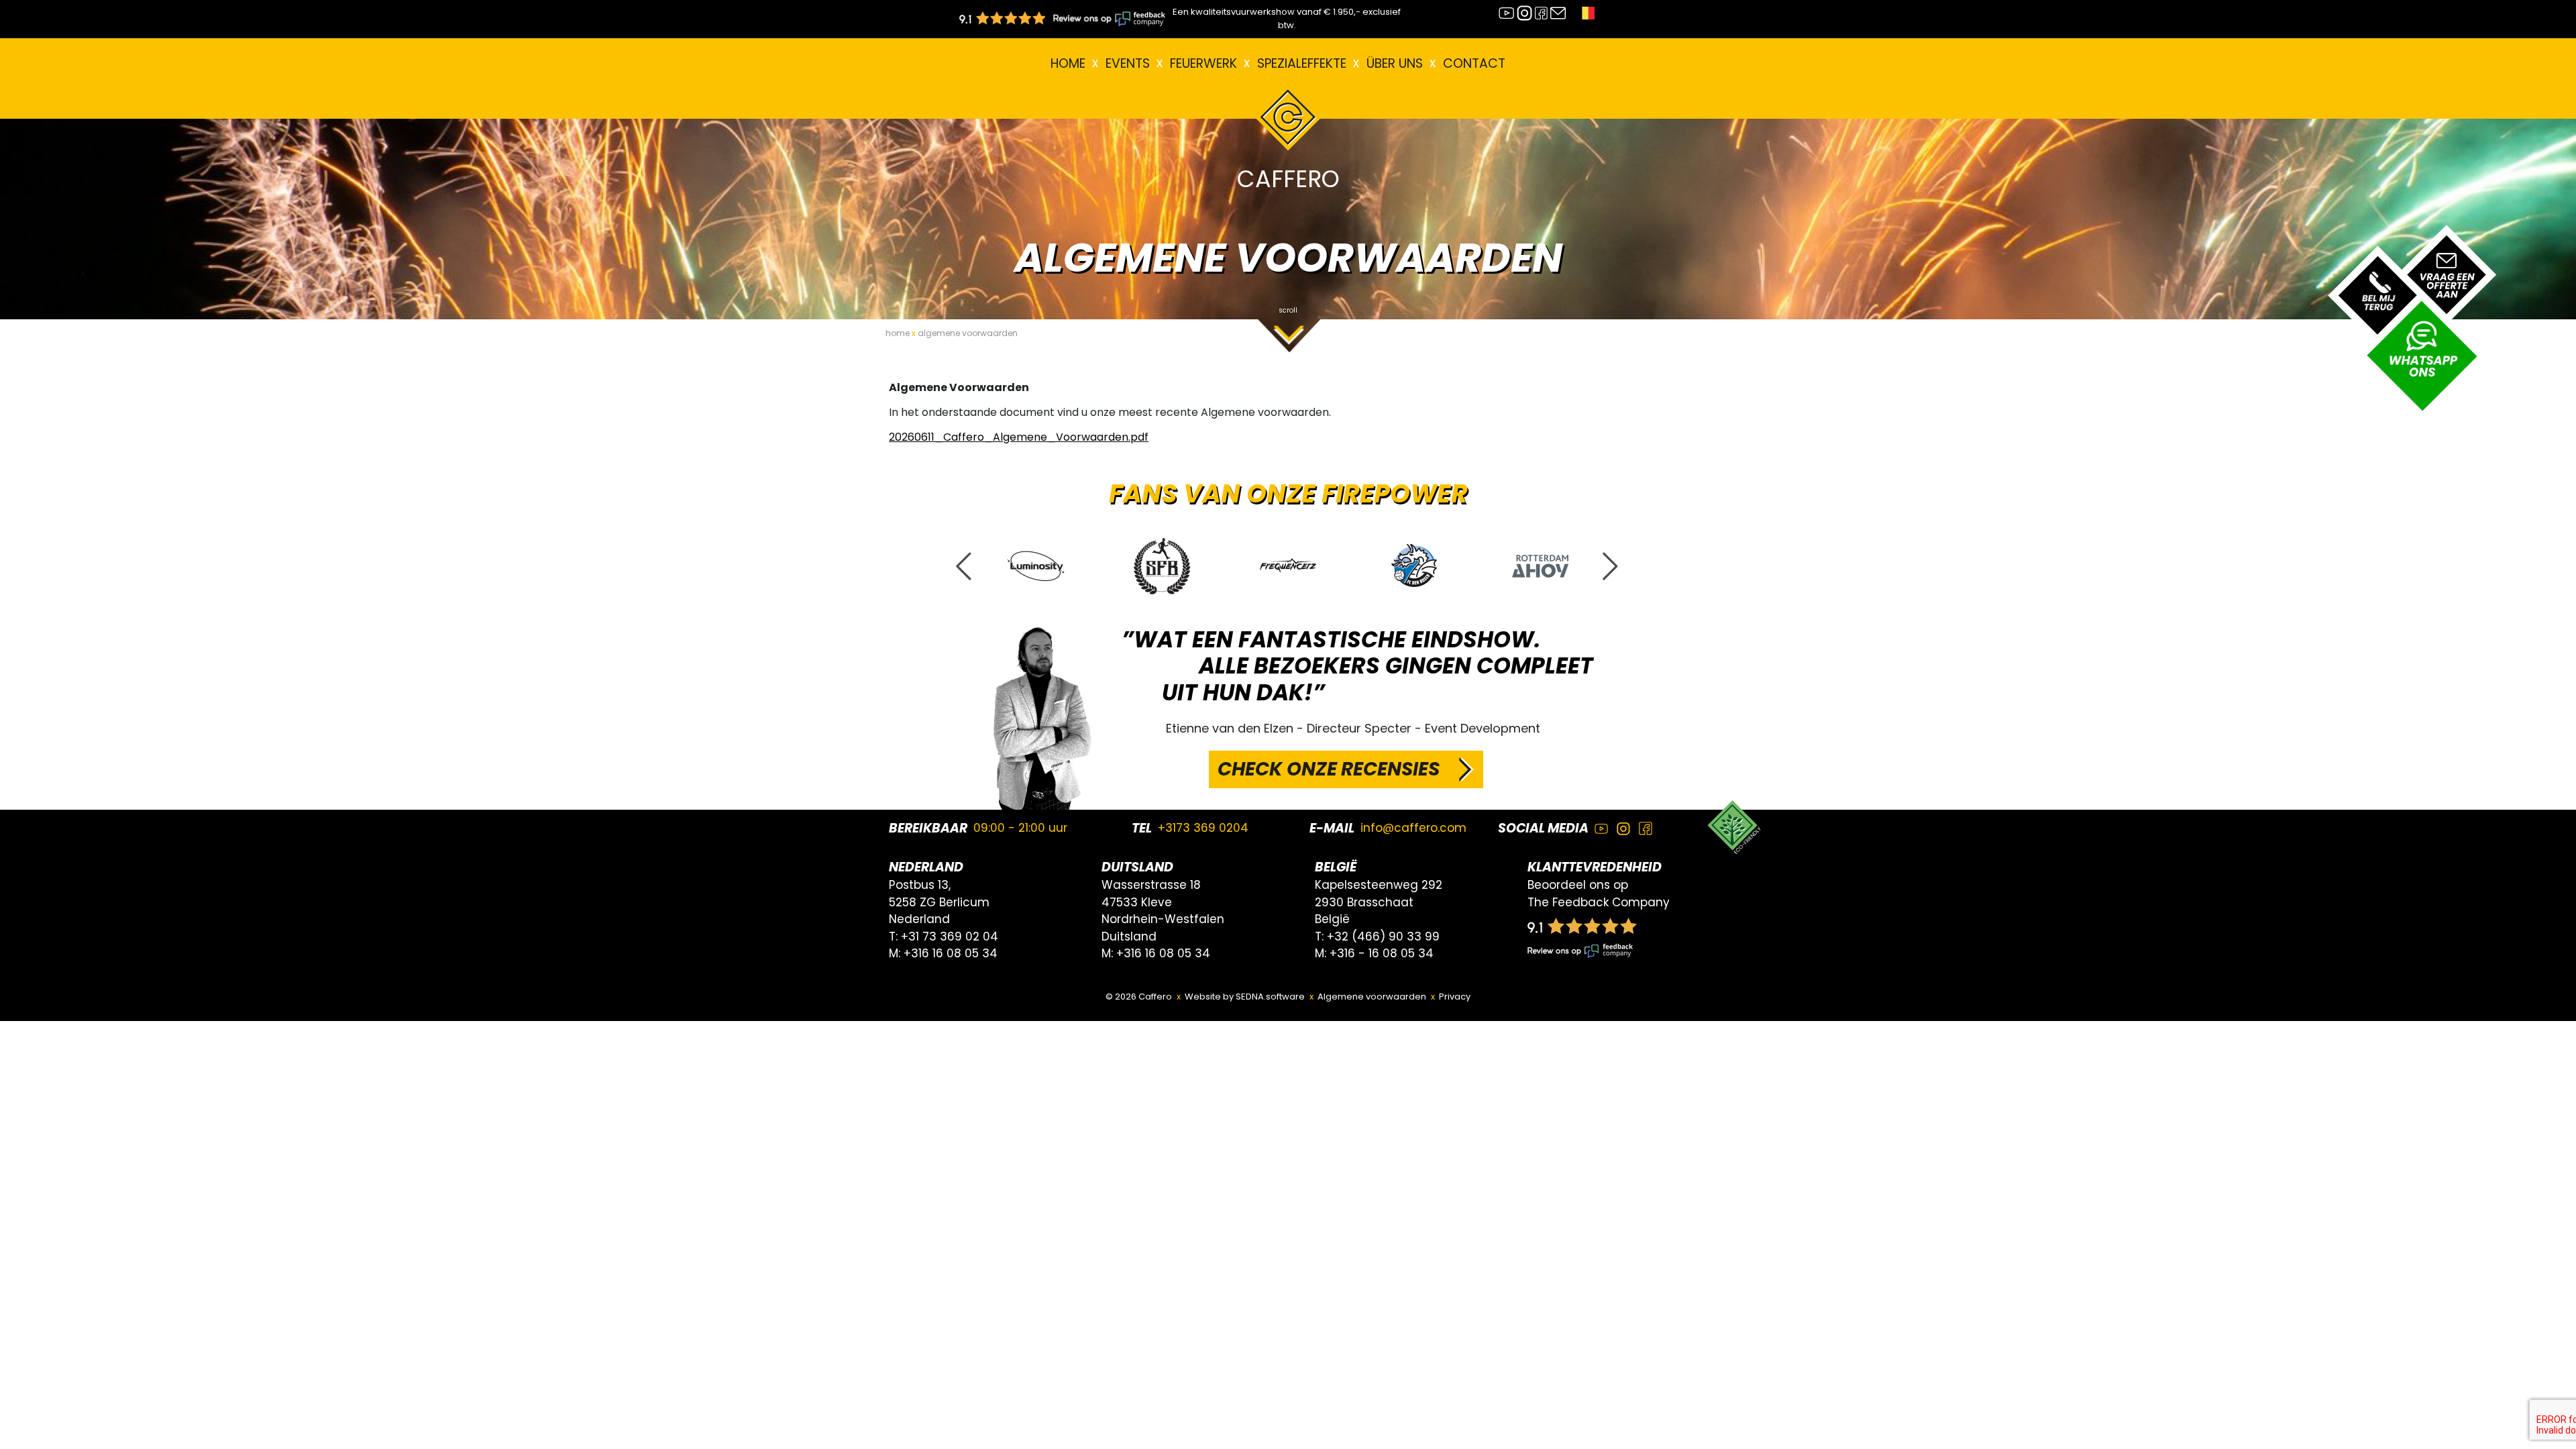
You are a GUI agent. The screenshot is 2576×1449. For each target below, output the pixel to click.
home (898, 333)
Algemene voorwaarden (1372, 997)
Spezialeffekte (1302, 63)
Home (1068, 63)
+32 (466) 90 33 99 (1383, 936)
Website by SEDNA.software (1245, 997)
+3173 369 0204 (1203, 828)
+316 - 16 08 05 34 (1382, 953)
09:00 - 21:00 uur (1020, 828)
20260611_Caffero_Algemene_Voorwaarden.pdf (1019, 437)
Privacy (1455, 997)
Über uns (1395, 63)
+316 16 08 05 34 (951, 953)
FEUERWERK (1203, 63)
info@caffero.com (1413, 828)
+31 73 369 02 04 (950, 936)
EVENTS (1128, 63)
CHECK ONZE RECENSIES (1329, 769)
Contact (1474, 63)
